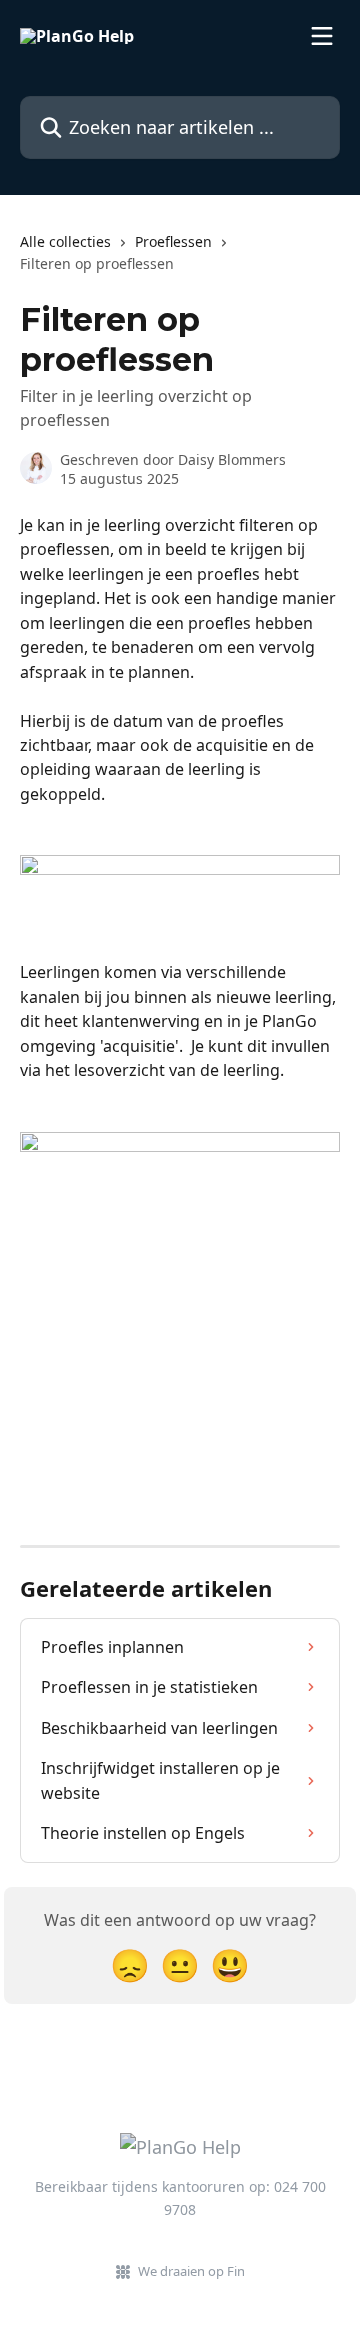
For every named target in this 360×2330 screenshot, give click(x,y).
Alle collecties (65, 241)
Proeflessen (173, 241)
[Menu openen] (322, 36)
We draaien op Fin (191, 2271)
